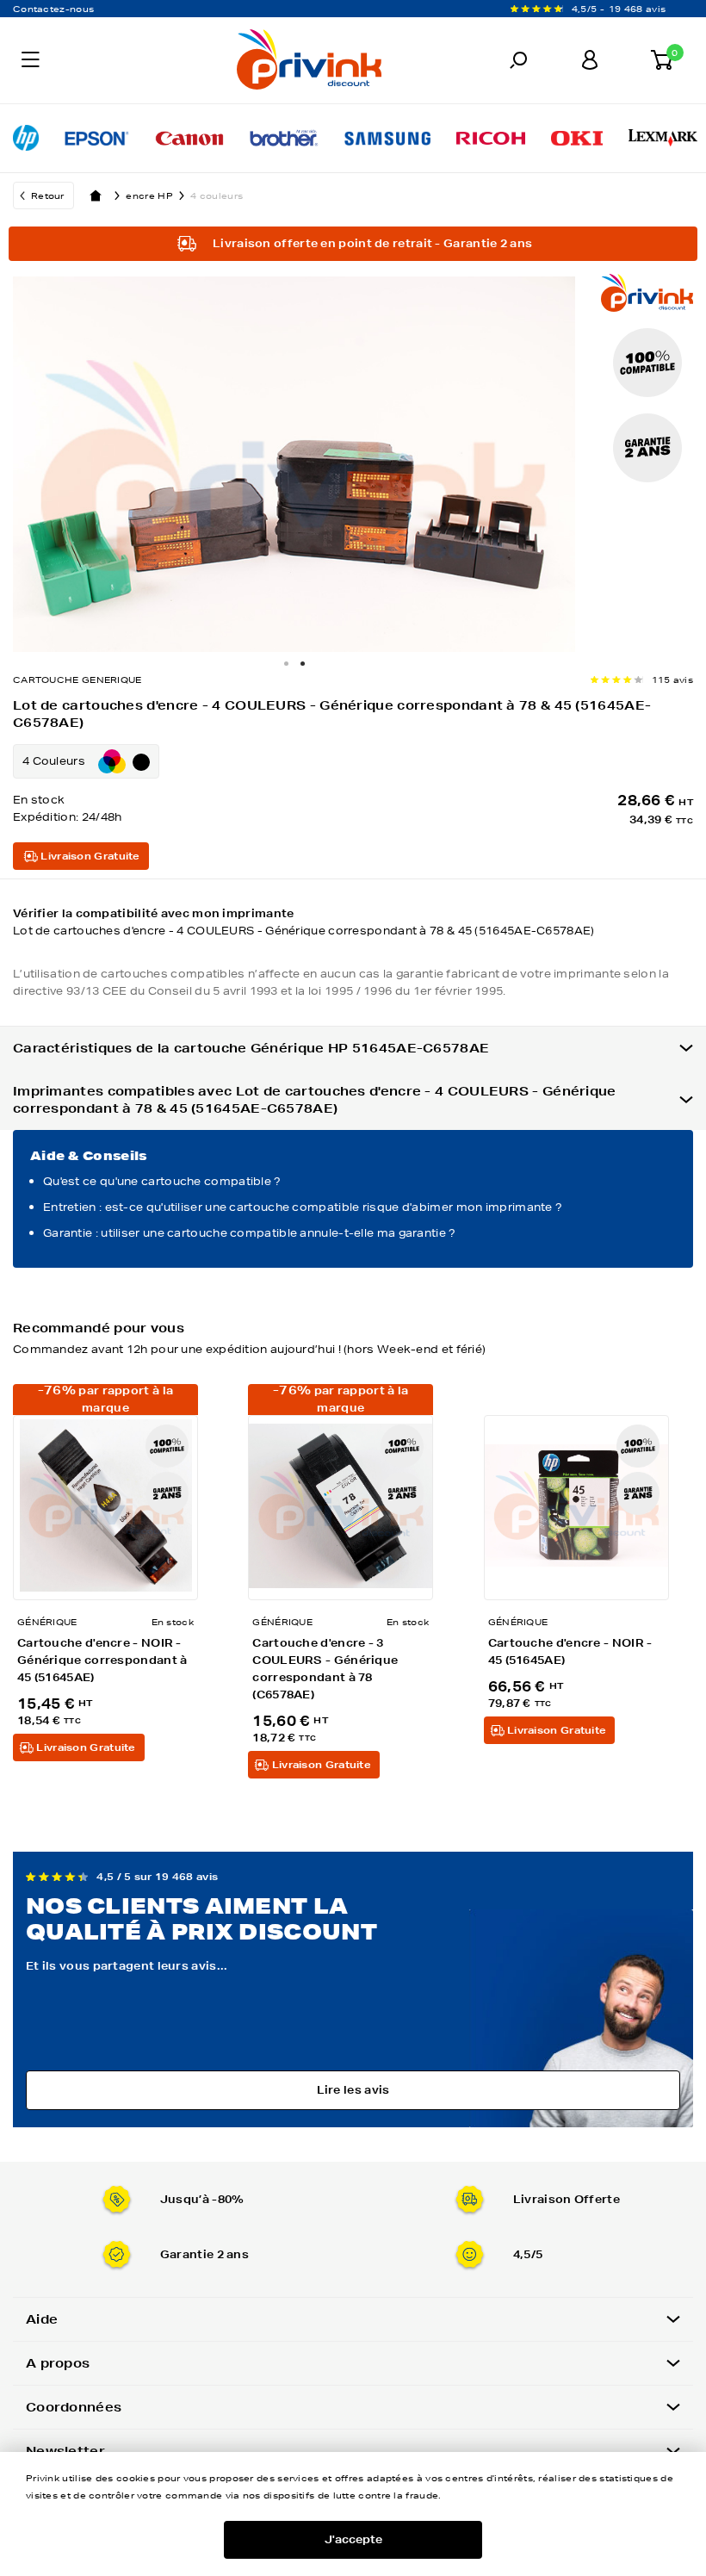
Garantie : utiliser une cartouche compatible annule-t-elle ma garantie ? (250, 1233)
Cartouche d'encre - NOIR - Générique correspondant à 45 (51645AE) (102, 1660)
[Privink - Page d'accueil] (222, 62)
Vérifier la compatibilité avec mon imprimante (304, 922)
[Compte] (589, 60)
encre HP (149, 196)
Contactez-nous (53, 9)
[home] (96, 196)
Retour (48, 196)
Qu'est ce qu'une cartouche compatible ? (162, 1181)
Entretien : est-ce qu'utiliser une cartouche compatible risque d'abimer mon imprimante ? (303, 1207)
